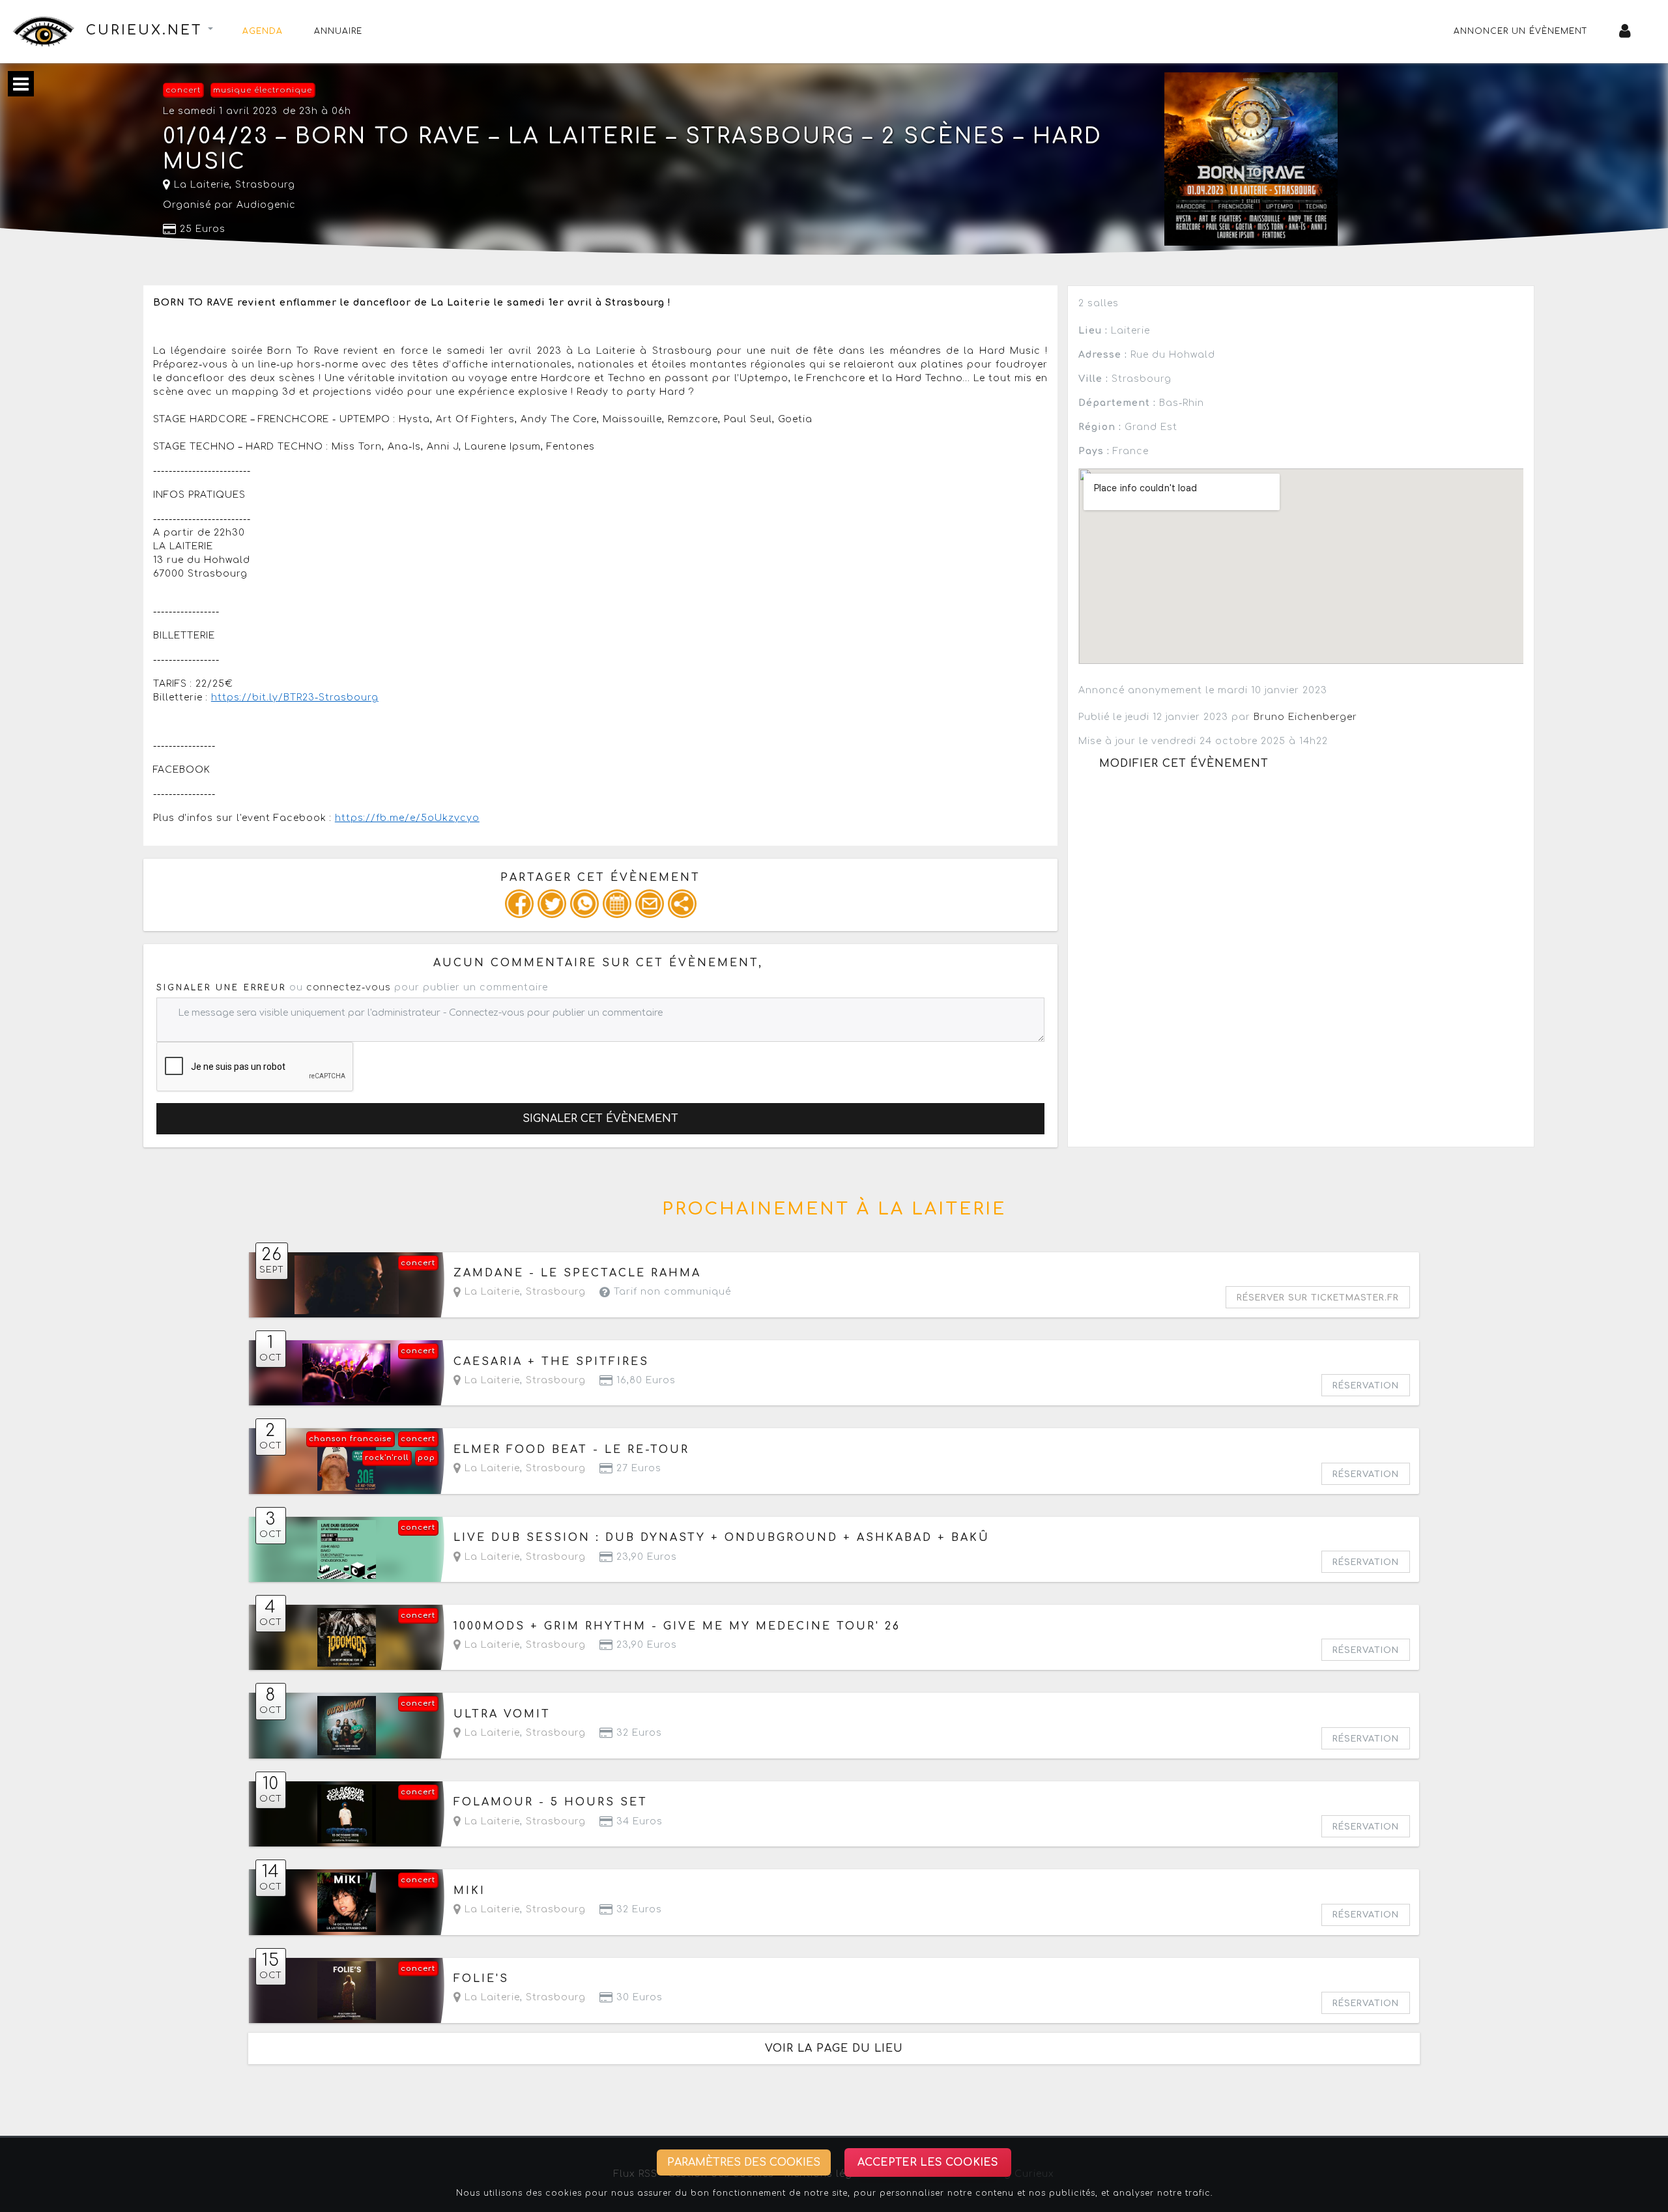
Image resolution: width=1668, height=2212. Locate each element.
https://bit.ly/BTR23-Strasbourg (295, 697)
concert (183, 90)
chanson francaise (350, 1439)
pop (426, 1458)
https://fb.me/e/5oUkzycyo (407, 818)
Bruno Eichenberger (1305, 717)
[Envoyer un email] (650, 904)
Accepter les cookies (928, 2162)
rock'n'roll (387, 1458)
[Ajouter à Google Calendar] (617, 904)
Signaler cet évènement (600, 1119)
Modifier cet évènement (1184, 764)
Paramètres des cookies (744, 2162)
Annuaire (338, 31)
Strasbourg (265, 185)
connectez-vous (349, 987)
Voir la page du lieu (834, 2048)
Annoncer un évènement (1521, 31)
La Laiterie (200, 185)
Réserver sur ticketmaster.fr (1318, 1298)
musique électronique (263, 90)
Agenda (263, 31)
